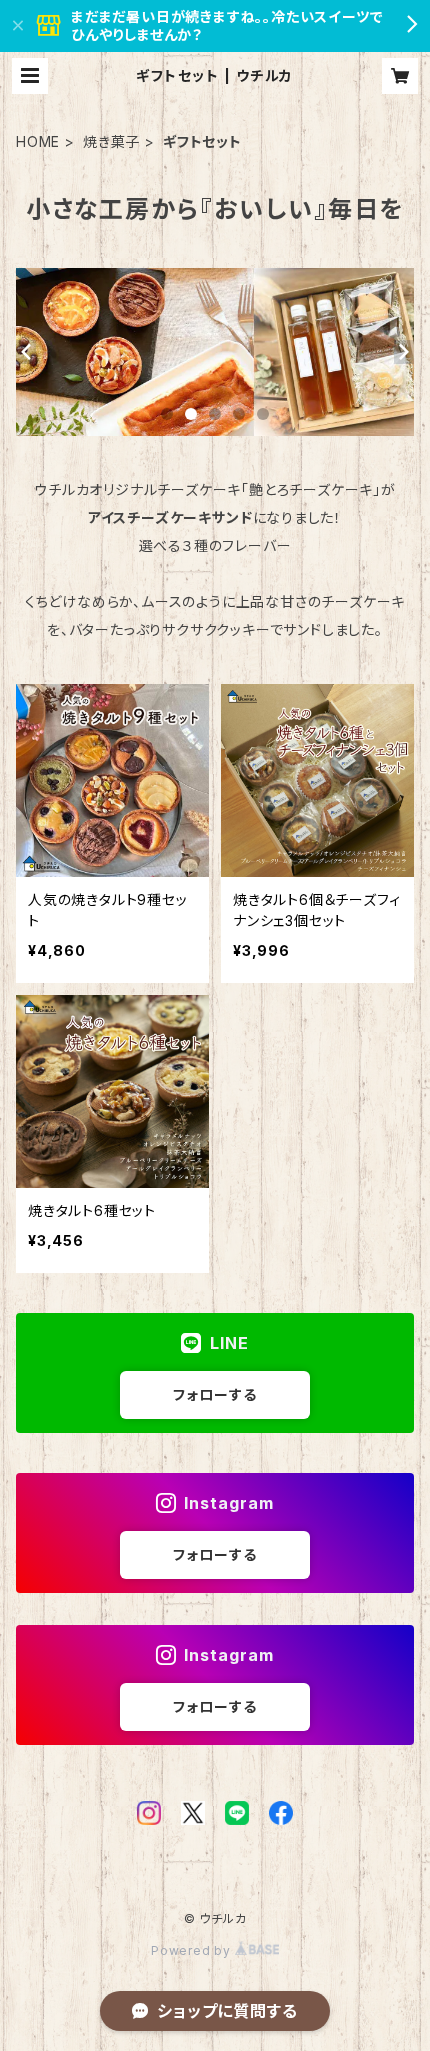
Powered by (193, 1950)
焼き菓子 (111, 141)
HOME (38, 141)
